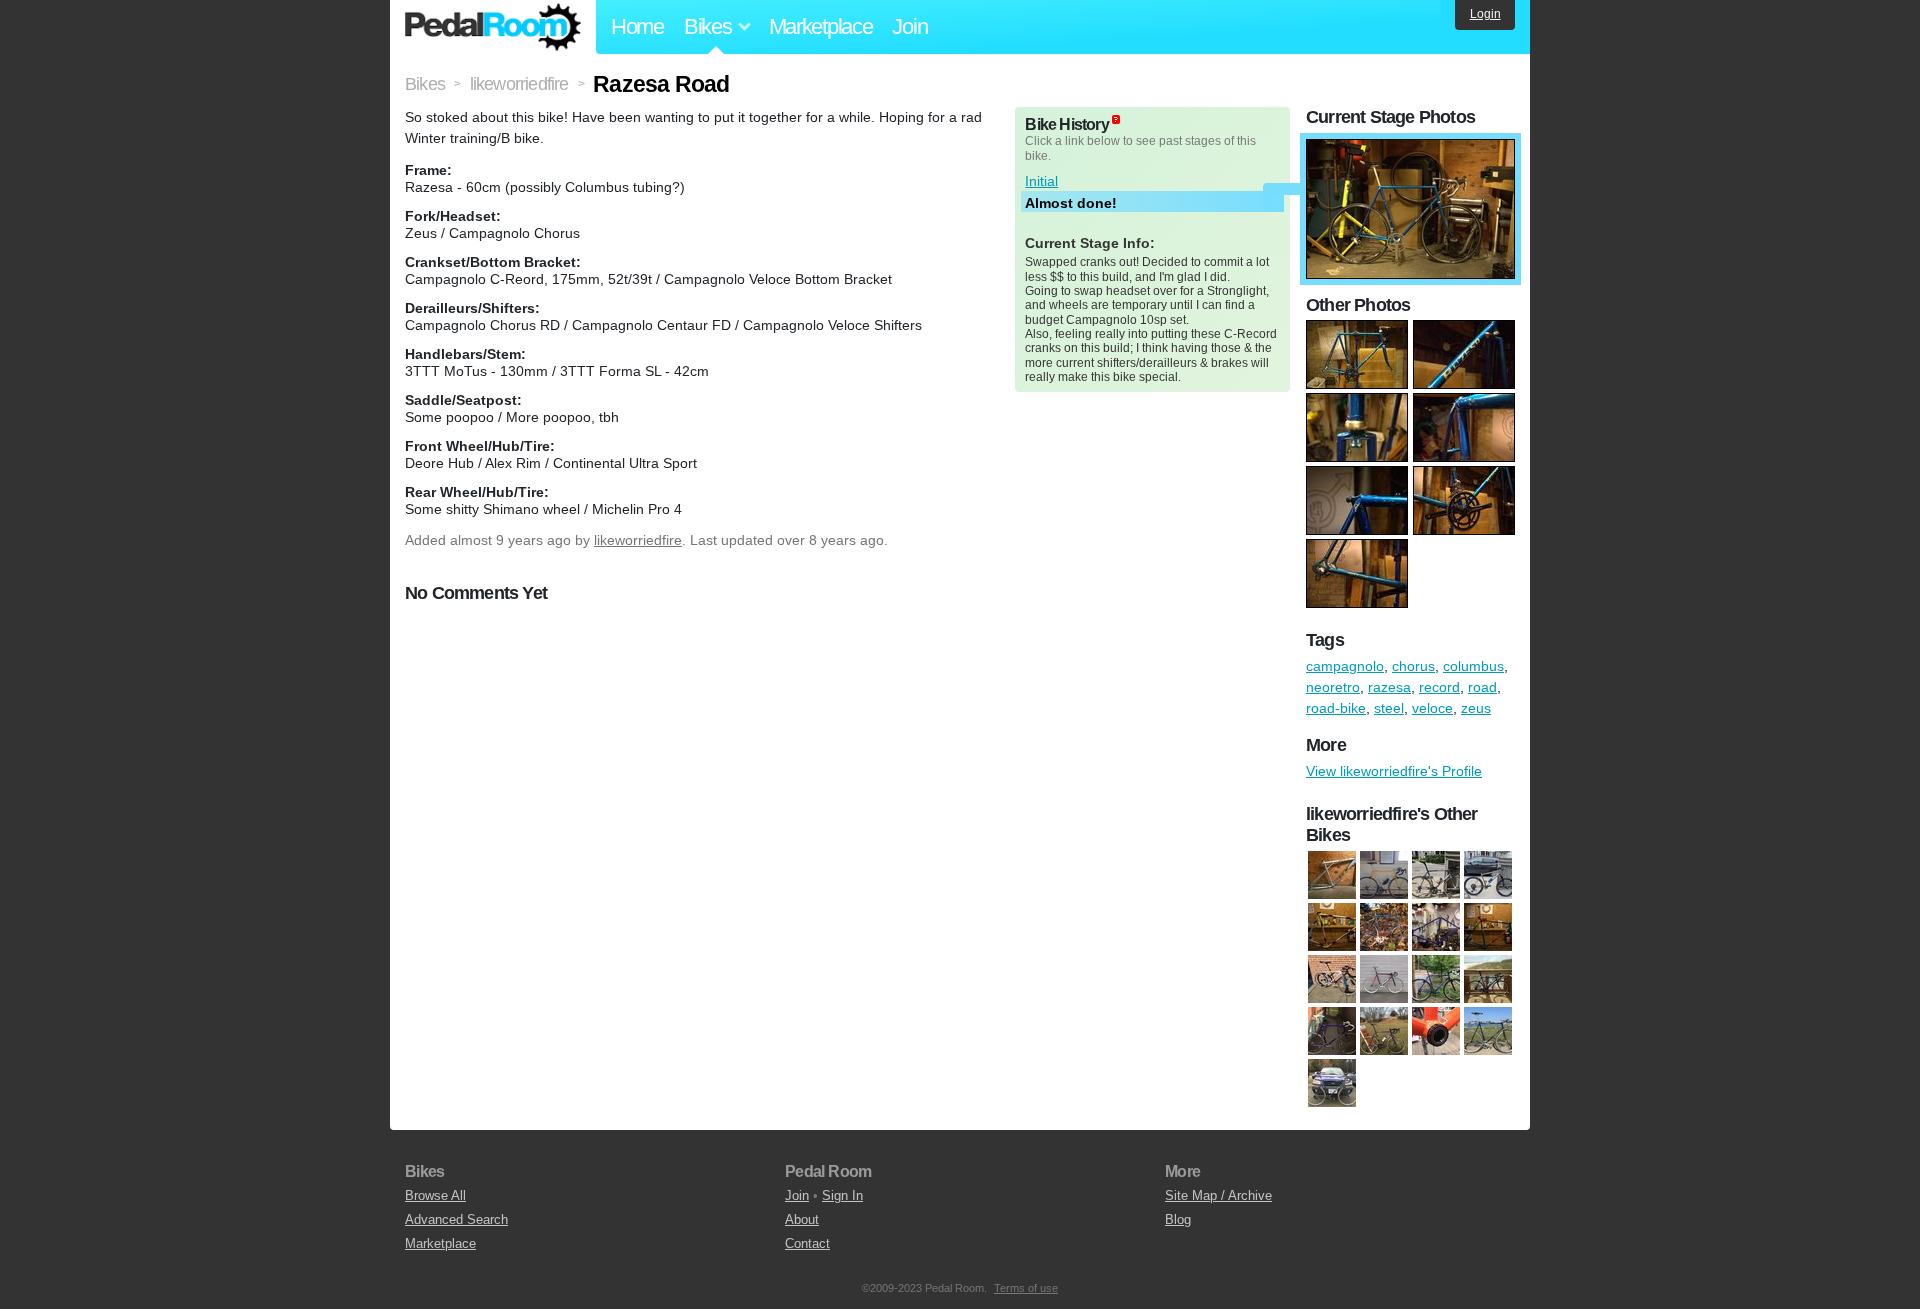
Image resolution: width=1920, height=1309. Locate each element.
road (1482, 687)
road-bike (1336, 708)
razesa (1389, 687)
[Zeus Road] (1384, 928)
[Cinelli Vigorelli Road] (1384, 1032)
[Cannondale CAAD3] (1488, 980)
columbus (1473, 666)
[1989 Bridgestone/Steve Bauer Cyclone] (1488, 928)
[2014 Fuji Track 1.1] (1384, 980)
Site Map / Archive (1218, 1195)
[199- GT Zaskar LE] (1332, 980)
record (1439, 687)
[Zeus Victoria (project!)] (1436, 928)
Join (909, 26)
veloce (1432, 708)
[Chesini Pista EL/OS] (1332, 1032)
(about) (1116, 119)
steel (1389, 708)
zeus (1476, 708)
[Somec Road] (1332, 928)
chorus (1413, 666)
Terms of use (1026, 1288)
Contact (807, 1243)
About (802, 1219)
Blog (1178, 1219)
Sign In (842, 1195)
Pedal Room (493, 27)
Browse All (435, 1195)
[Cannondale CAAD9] (1436, 876)
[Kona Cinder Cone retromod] (1488, 876)
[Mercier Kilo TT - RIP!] (1488, 1032)
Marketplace (821, 26)
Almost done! (1071, 203)
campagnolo (1345, 666)
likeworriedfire (638, 540)
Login (1485, 14)
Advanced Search (456, 1219)
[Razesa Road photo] (1410, 149)
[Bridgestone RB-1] (1384, 876)
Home (637, 26)
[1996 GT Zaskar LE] (1332, 876)
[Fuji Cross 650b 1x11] (1436, 1032)
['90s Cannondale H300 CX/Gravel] (1436, 980)
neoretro (1333, 687)
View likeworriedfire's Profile (1394, 771)
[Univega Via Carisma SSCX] (1332, 1084)
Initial (1041, 181)
